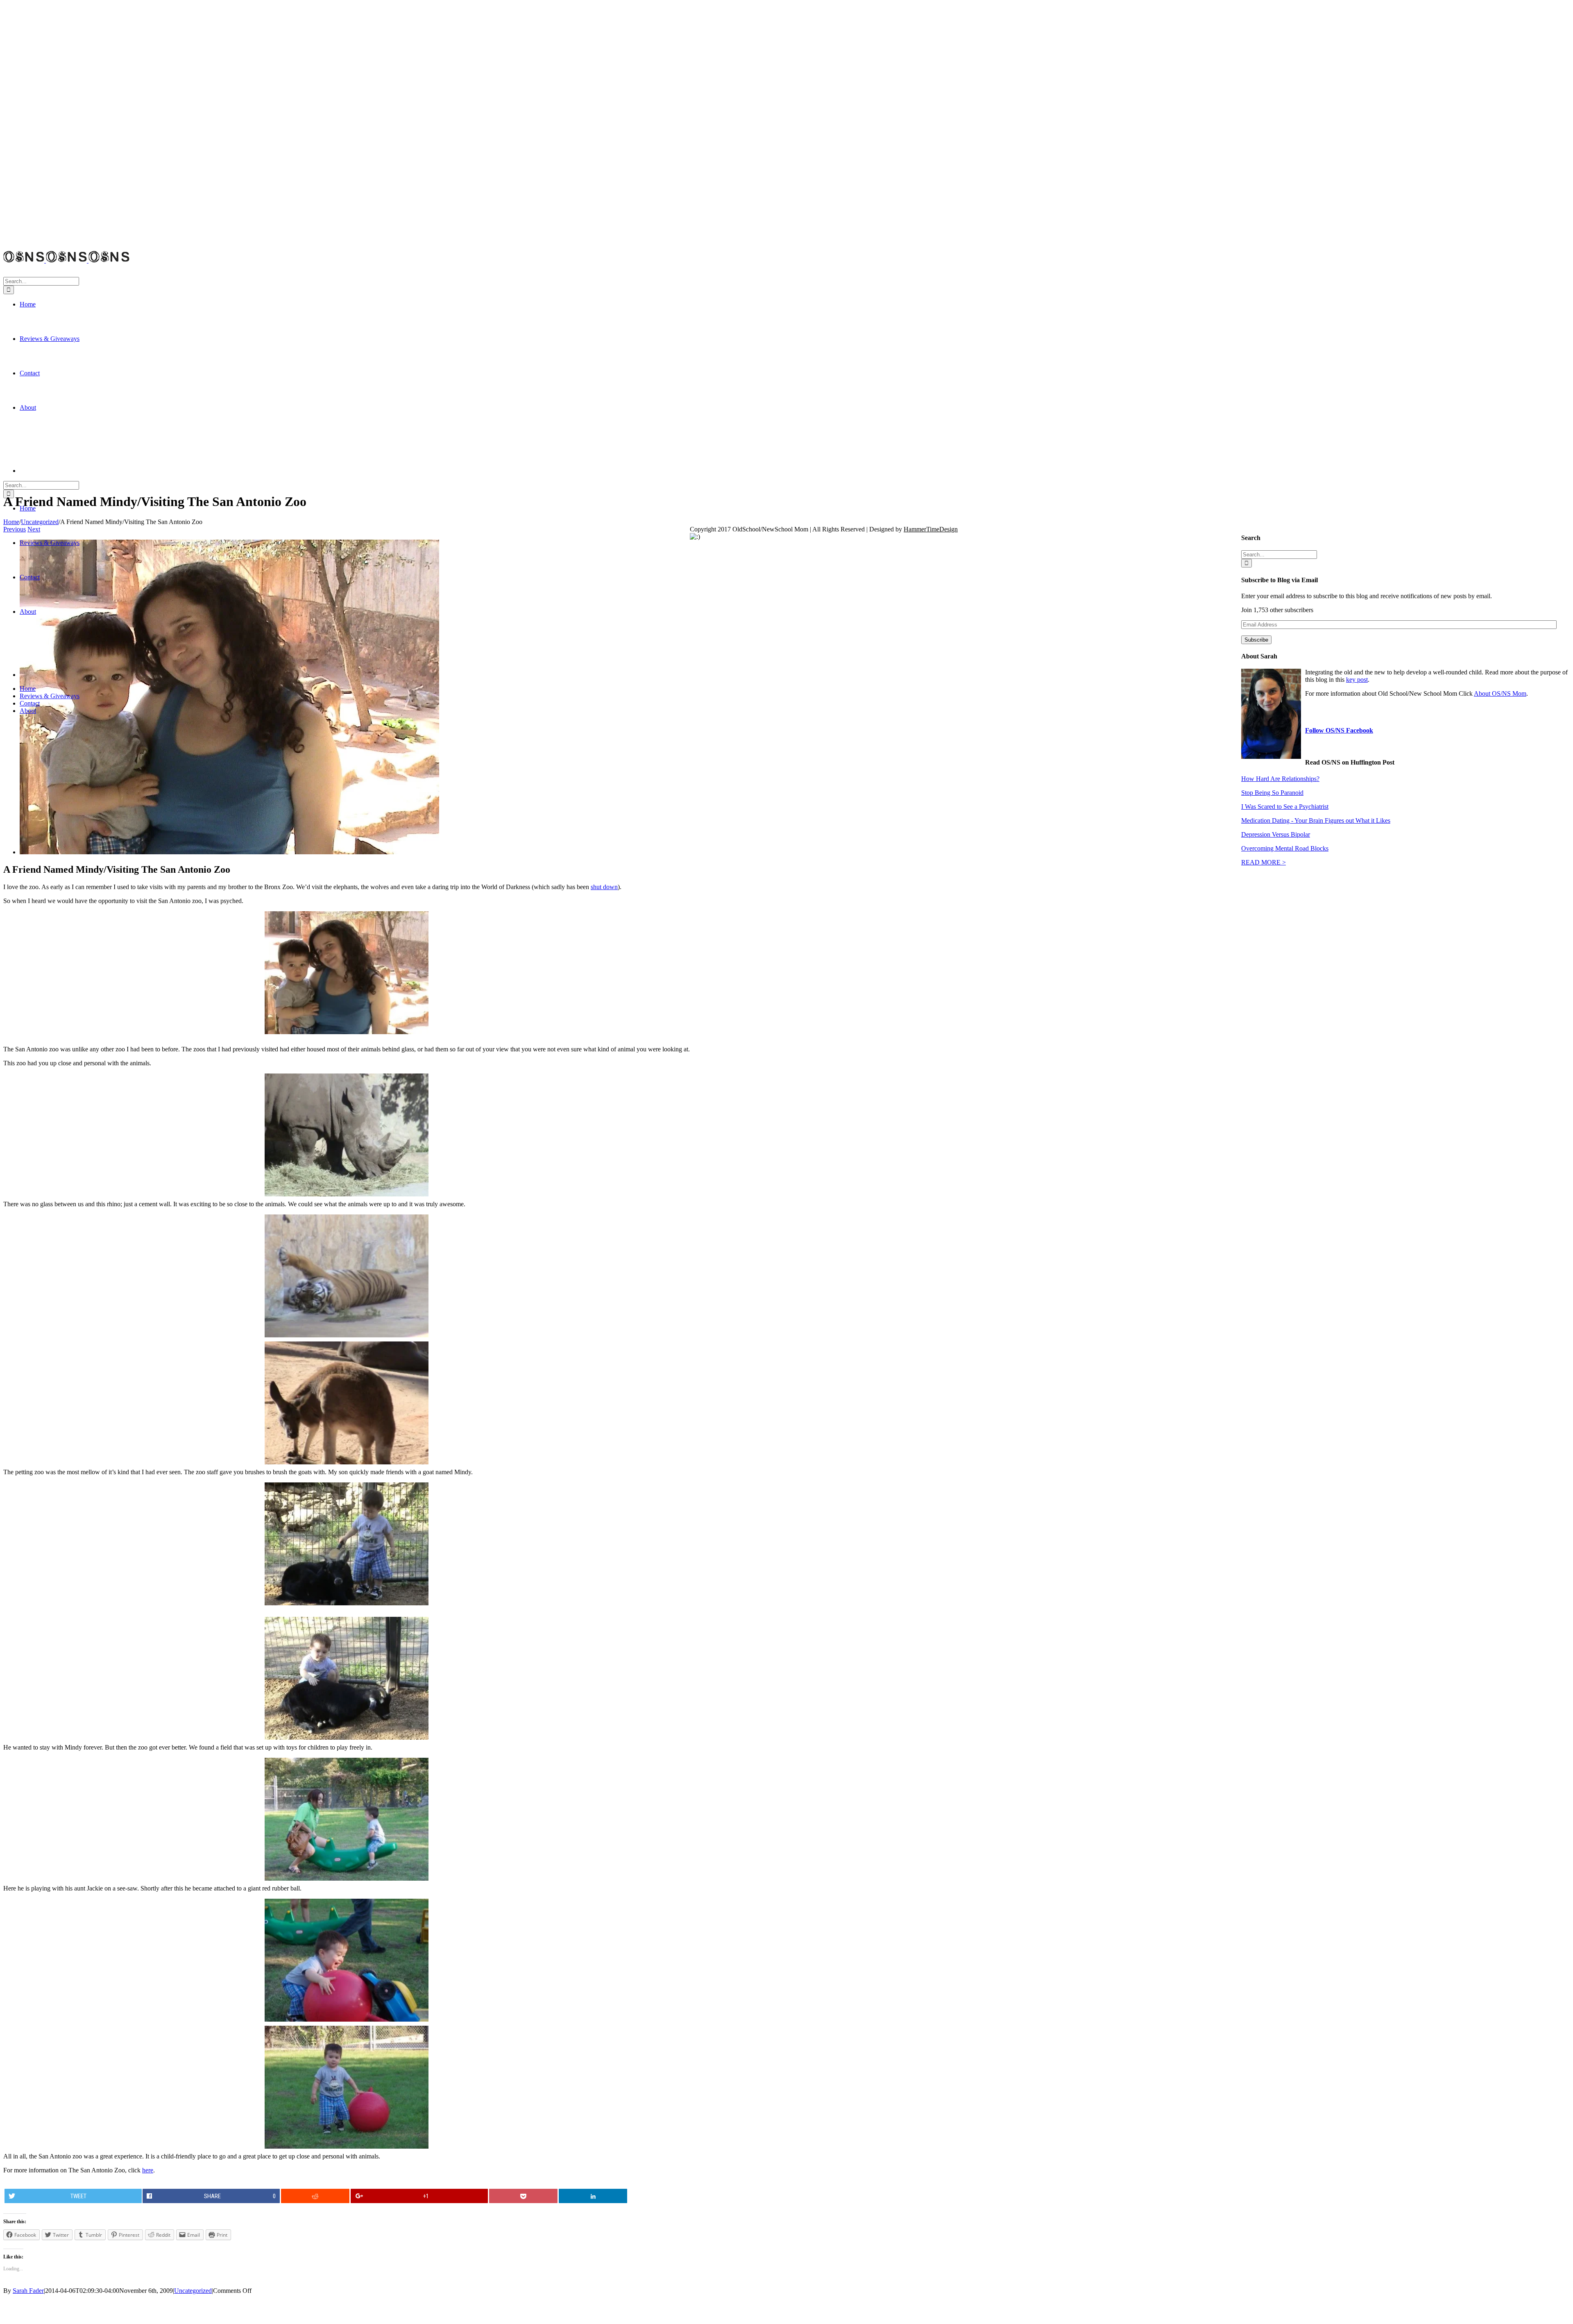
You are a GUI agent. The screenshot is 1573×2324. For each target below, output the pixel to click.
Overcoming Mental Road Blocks (1285, 848)
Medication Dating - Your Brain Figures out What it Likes (1316, 820)
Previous (15, 529)
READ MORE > (1264, 862)
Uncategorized (193, 2291)
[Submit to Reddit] (315, 2196)
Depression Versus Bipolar (1276, 834)
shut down (604, 887)
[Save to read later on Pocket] (524, 2196)
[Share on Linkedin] (593, 2196)
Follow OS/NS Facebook (1339, 730)
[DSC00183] (229, 852)
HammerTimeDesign (931, 529)
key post (1357, 680)
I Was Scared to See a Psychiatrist (1285, 807)
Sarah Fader (28, 2291)
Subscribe (1256, 640)
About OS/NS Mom (1500, 693)
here (148, 2170)
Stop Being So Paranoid (1272, 793)
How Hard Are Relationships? (1280, 779)
